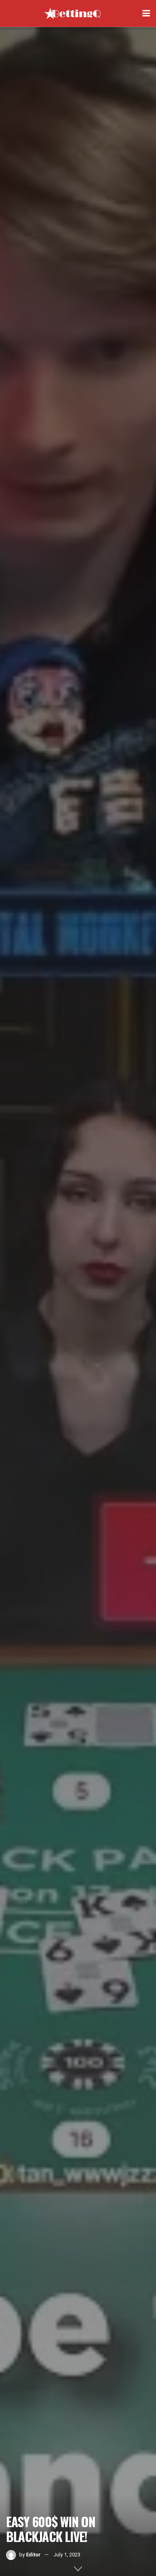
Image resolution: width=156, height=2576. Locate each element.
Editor (33, 2555)
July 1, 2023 (67, 2555)
